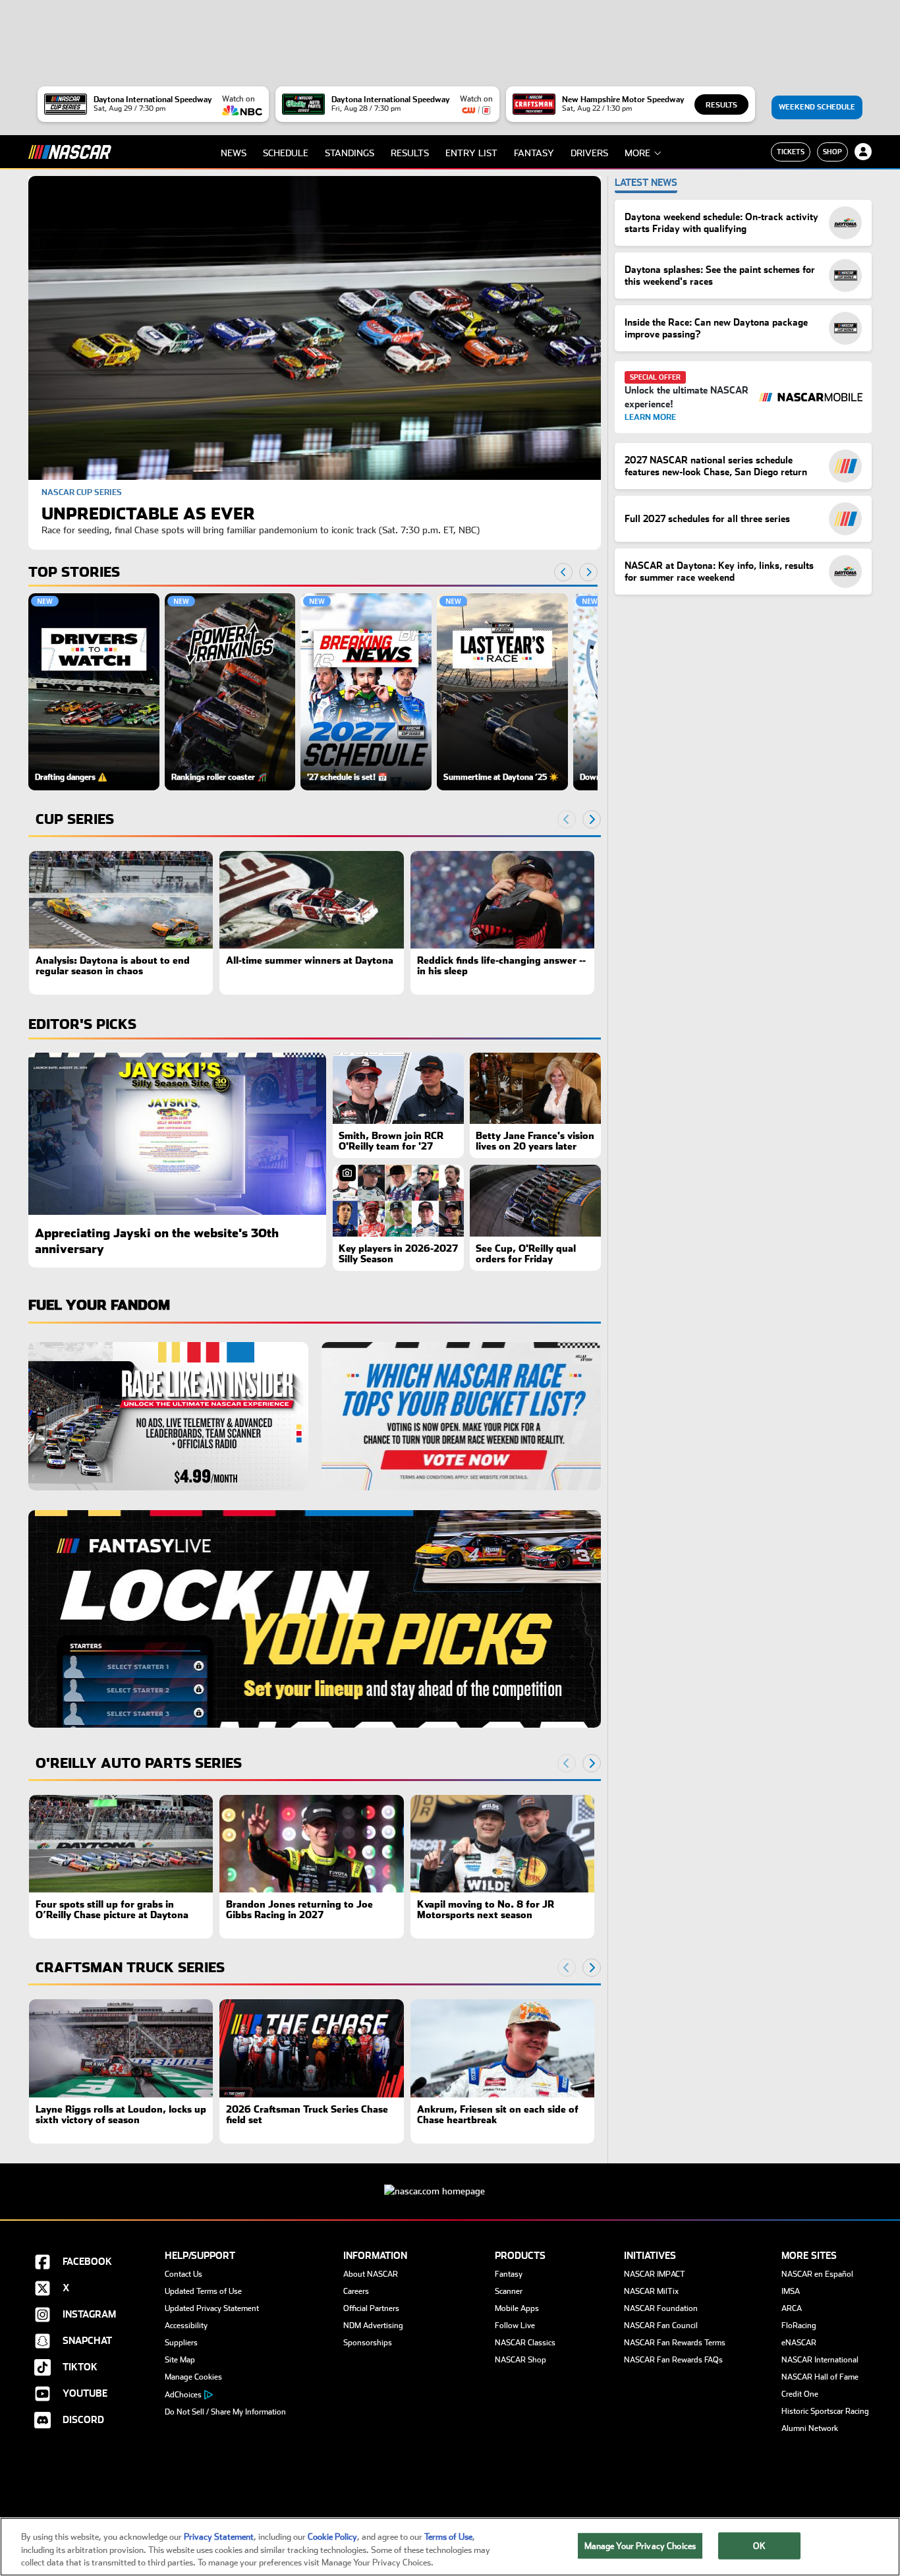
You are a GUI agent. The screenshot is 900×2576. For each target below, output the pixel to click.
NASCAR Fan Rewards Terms (675, 2343)
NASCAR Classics (525, 2343)
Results (721, 105)
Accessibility (186, 2326)
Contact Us (183, 2274)
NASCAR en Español (817, 2274)
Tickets (791, 152)
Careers (356, 2291)
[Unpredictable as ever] (315, 328)
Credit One (800, 2394)
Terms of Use (448, 2537)
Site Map (180, 2360)
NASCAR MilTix (651, 2291)
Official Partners (371, 2308)
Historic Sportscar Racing (825, 2411)
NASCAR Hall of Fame (820, 2377)
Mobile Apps (517, 2308)
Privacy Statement (219, 2537)
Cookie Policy (332, 2537)
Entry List (471, 153)
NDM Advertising (373, 2326)
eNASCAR (799, 2343)
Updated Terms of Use (203, 2291)
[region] (313, 691)
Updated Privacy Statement (212, 2308)
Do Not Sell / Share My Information (225, 2412)
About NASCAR (371, 2274)
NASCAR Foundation (661, 2308)
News (234, 153)
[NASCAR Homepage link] (450, 2181)
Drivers (589, 153)
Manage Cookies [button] (193, 2377)
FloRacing (799, 2326)
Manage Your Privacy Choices (640, 2545)
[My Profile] (863, 152)
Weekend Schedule (817, 107)
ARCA (792, 2308)
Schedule (286, 153)
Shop (832, 152)
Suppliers (181, 2343)
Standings (350, 153)
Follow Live (515, 2326)
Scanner (509, 2291)
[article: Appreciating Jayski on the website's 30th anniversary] (177, 1134)
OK (759, 2545)
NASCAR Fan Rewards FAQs (673, 2360)
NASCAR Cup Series (82, 492)
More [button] (637, 153)
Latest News (646, 183)
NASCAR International (820, 2360)
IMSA (791, 2291)
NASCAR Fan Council (661, 2326)
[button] (94, 691)
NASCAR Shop (520, 2360)
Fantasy (534, 153)
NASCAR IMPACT (655, 2274)
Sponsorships (368, 2343)
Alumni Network (810, 2428)
